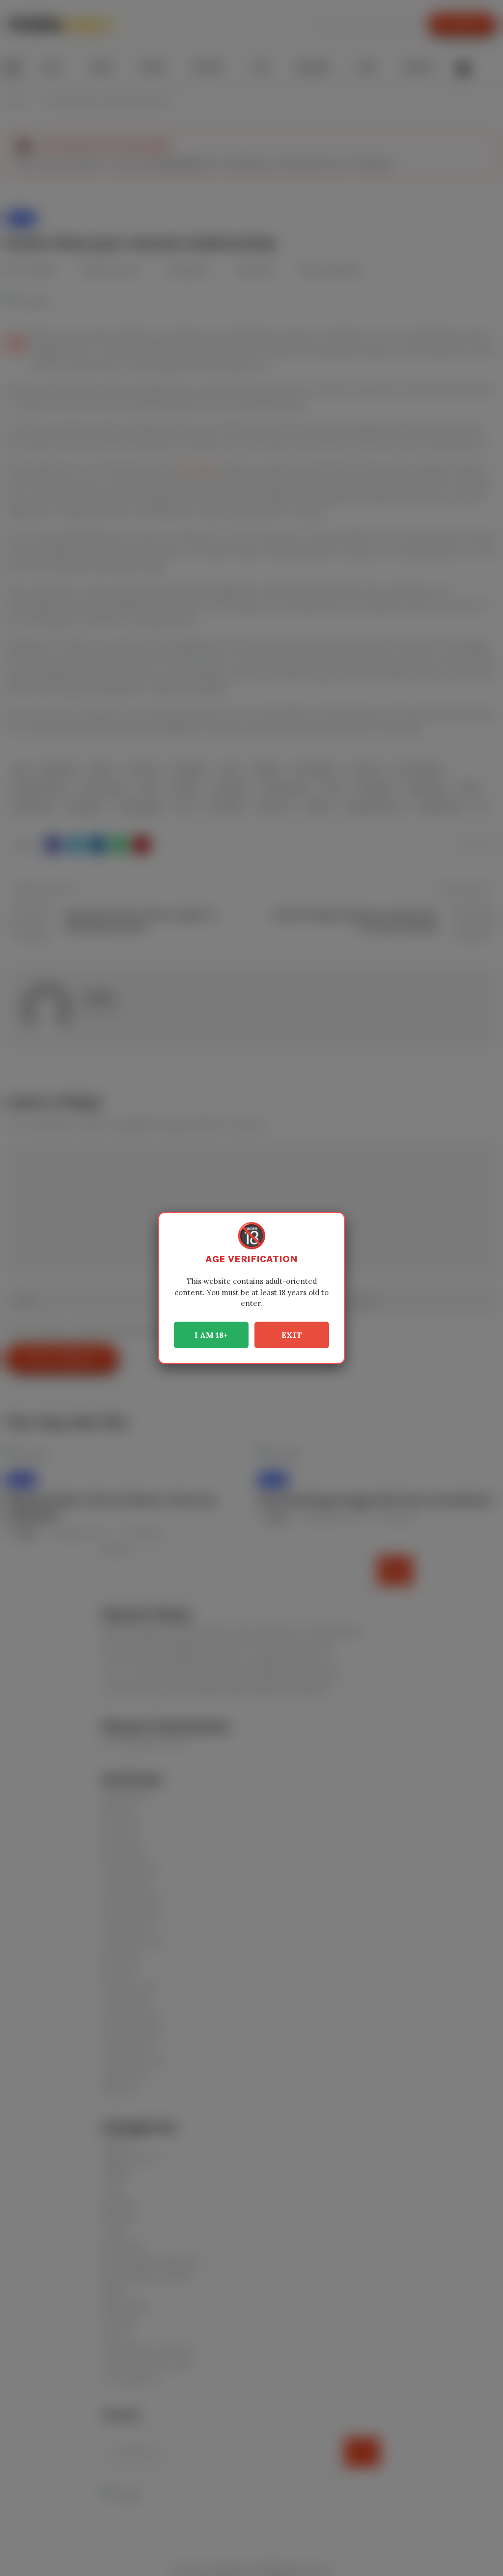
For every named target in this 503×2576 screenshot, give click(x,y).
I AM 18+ (211, 1335)
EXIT (292, 1335)
